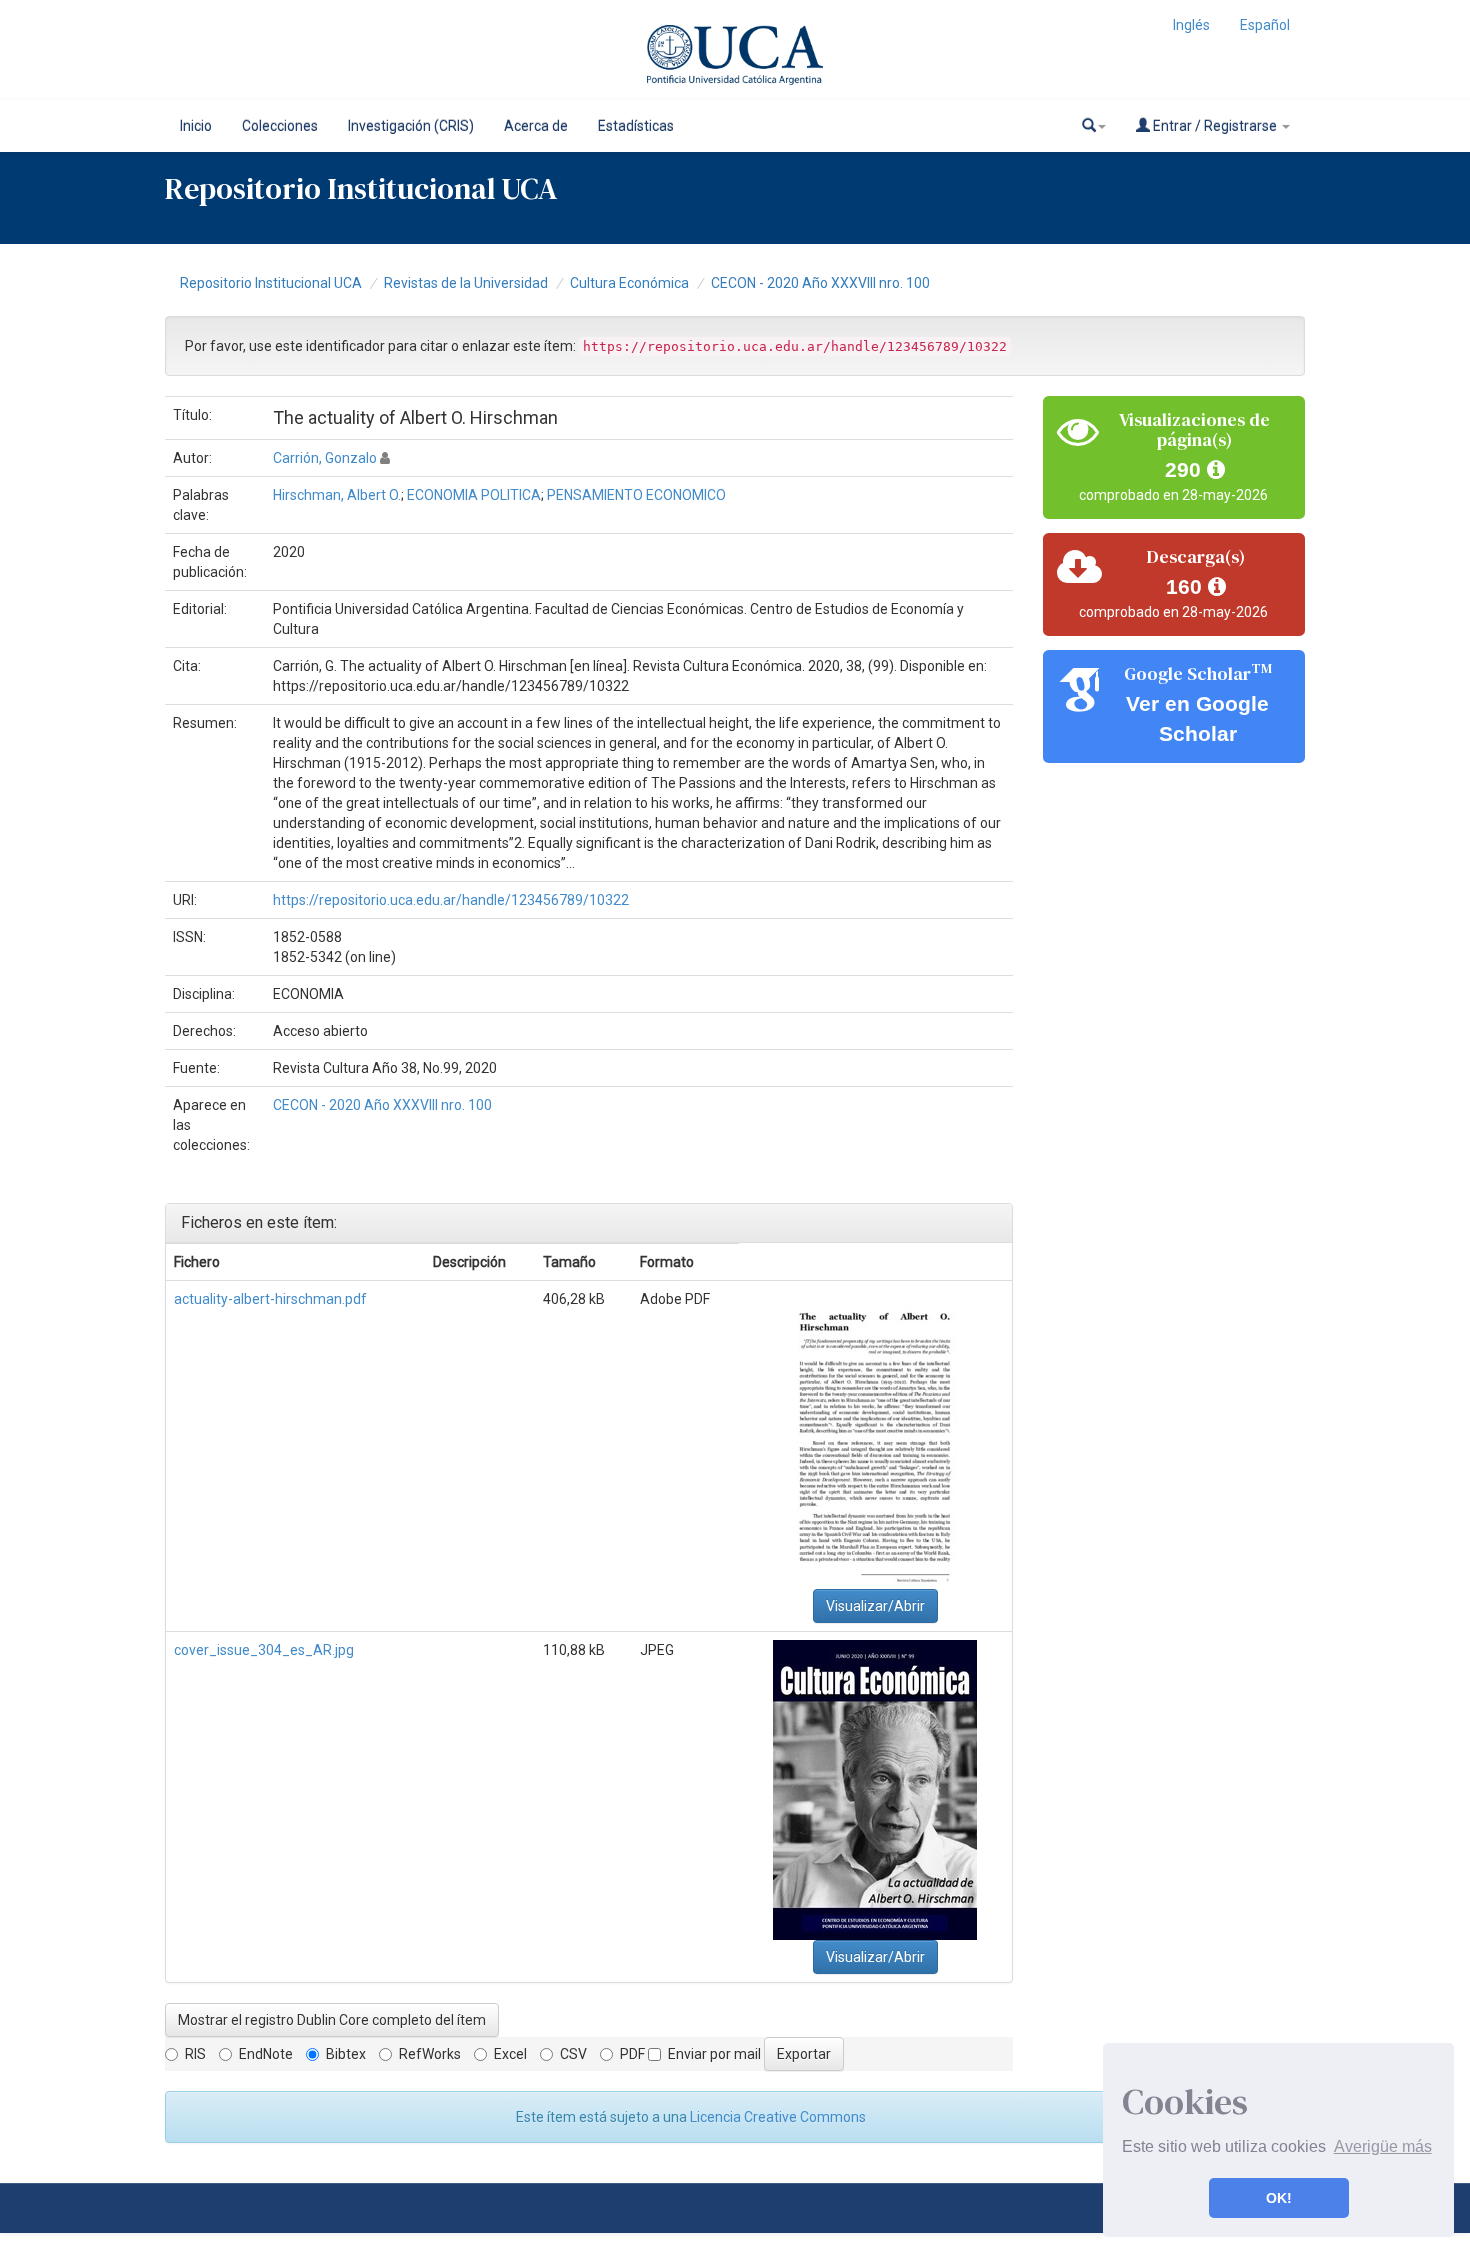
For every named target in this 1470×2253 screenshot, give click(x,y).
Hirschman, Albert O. (337, 495)
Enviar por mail (714, 2054)
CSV (573, 2054)
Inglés (1191, 25)
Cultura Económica (629, 283)
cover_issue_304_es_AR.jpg (264, 1650)
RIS (195, 2054)
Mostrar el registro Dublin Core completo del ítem (332, 2020)
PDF (632, 2054)
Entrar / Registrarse (1215, 126)
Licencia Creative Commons (778, 2117)
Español (1265, 25)
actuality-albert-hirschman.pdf (270, 1299)
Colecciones (280, 126)
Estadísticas (636, 126)
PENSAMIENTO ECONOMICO (636, 495)
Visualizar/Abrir (875, 1606)
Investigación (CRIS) (411, 126)
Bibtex (346, 2054)
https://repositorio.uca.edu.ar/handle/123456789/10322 (451, 900)
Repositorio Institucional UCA (271, 283)
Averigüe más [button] (1383, 2146)
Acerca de (536, 126)
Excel (510, 2054)
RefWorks (430, 2054)
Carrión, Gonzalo (325, 458)
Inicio (196, 126)
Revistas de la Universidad (466, 283)
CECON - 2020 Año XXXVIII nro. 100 (820, 283)
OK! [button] (1279, 2198)
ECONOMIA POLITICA (474, 495)
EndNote (266, 2054)
